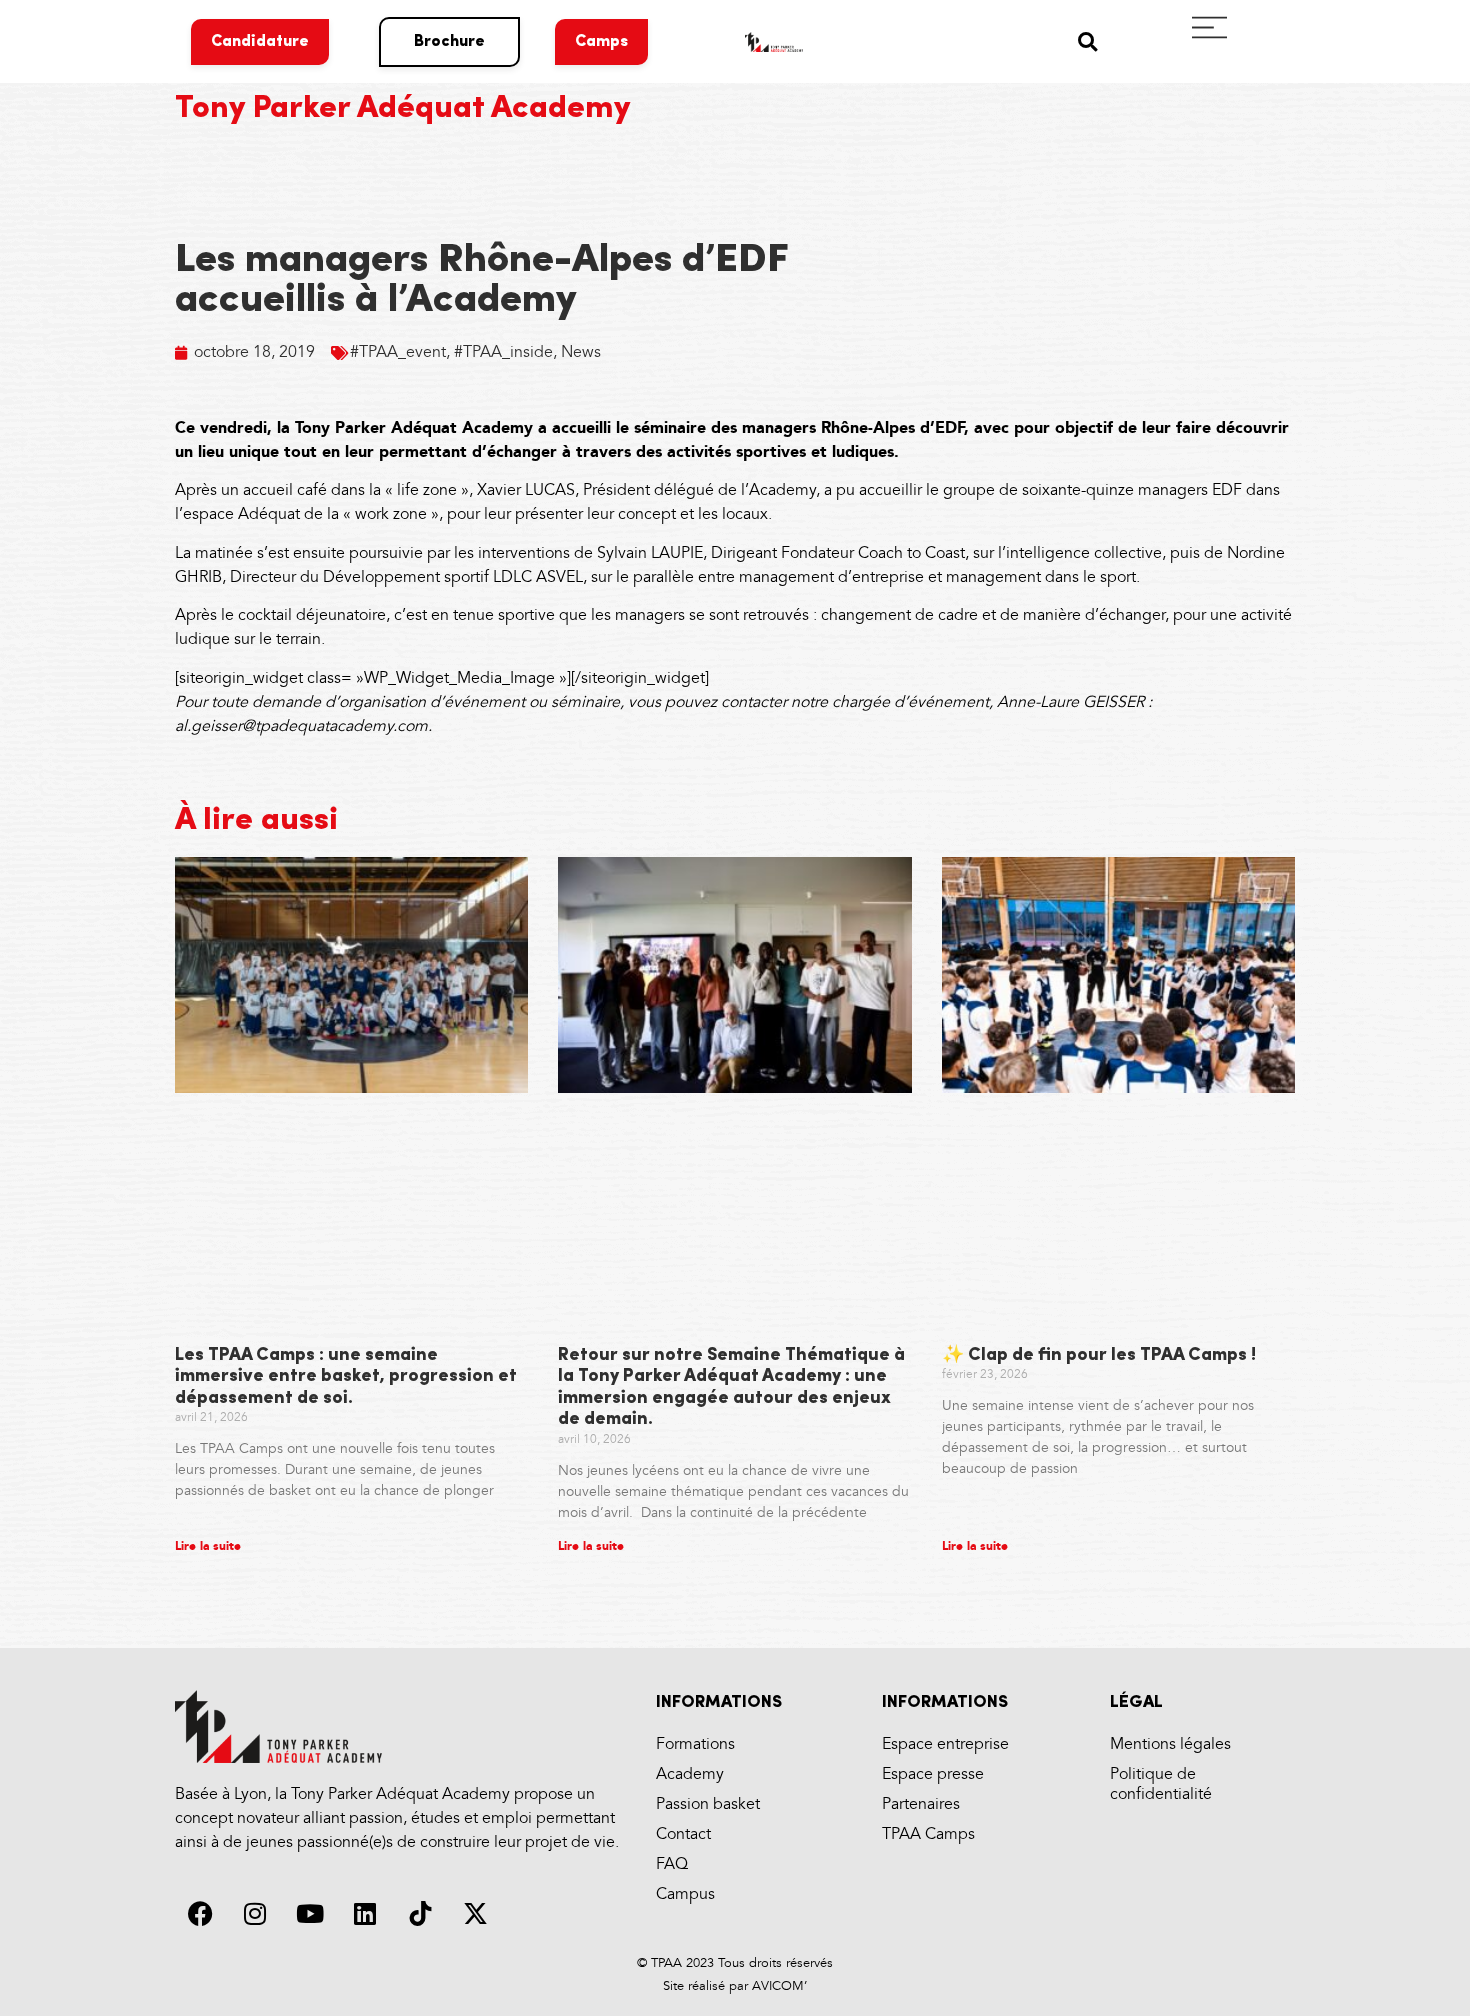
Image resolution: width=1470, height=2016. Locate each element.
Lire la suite (208, 1546)
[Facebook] (200, 1914)
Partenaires (921, 1804)
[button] (1087, 41)
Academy (690, 1774)
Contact (683, 1834)
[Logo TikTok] (420, 1914)
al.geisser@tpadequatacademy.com (301, 726)
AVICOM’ (777, 1986)
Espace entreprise (945, 1744)
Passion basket (708, 1804)
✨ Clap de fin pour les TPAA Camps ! (1099, 1356)
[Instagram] (255, 1914)
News (581, 352)
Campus (685, 1894)
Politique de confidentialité (1161, 1784)
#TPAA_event (398, 352)
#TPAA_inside (503, 352)
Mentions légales (1170, 1744)
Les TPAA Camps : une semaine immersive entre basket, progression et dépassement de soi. (346, 1377)
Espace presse (933, 1774)
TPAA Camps (928, 1834)
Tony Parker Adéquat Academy (403, 109)
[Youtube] (310, 1914)
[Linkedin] (365, 1914)
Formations (695, 1744)
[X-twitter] (475, 1914)
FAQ (672, 1864)
